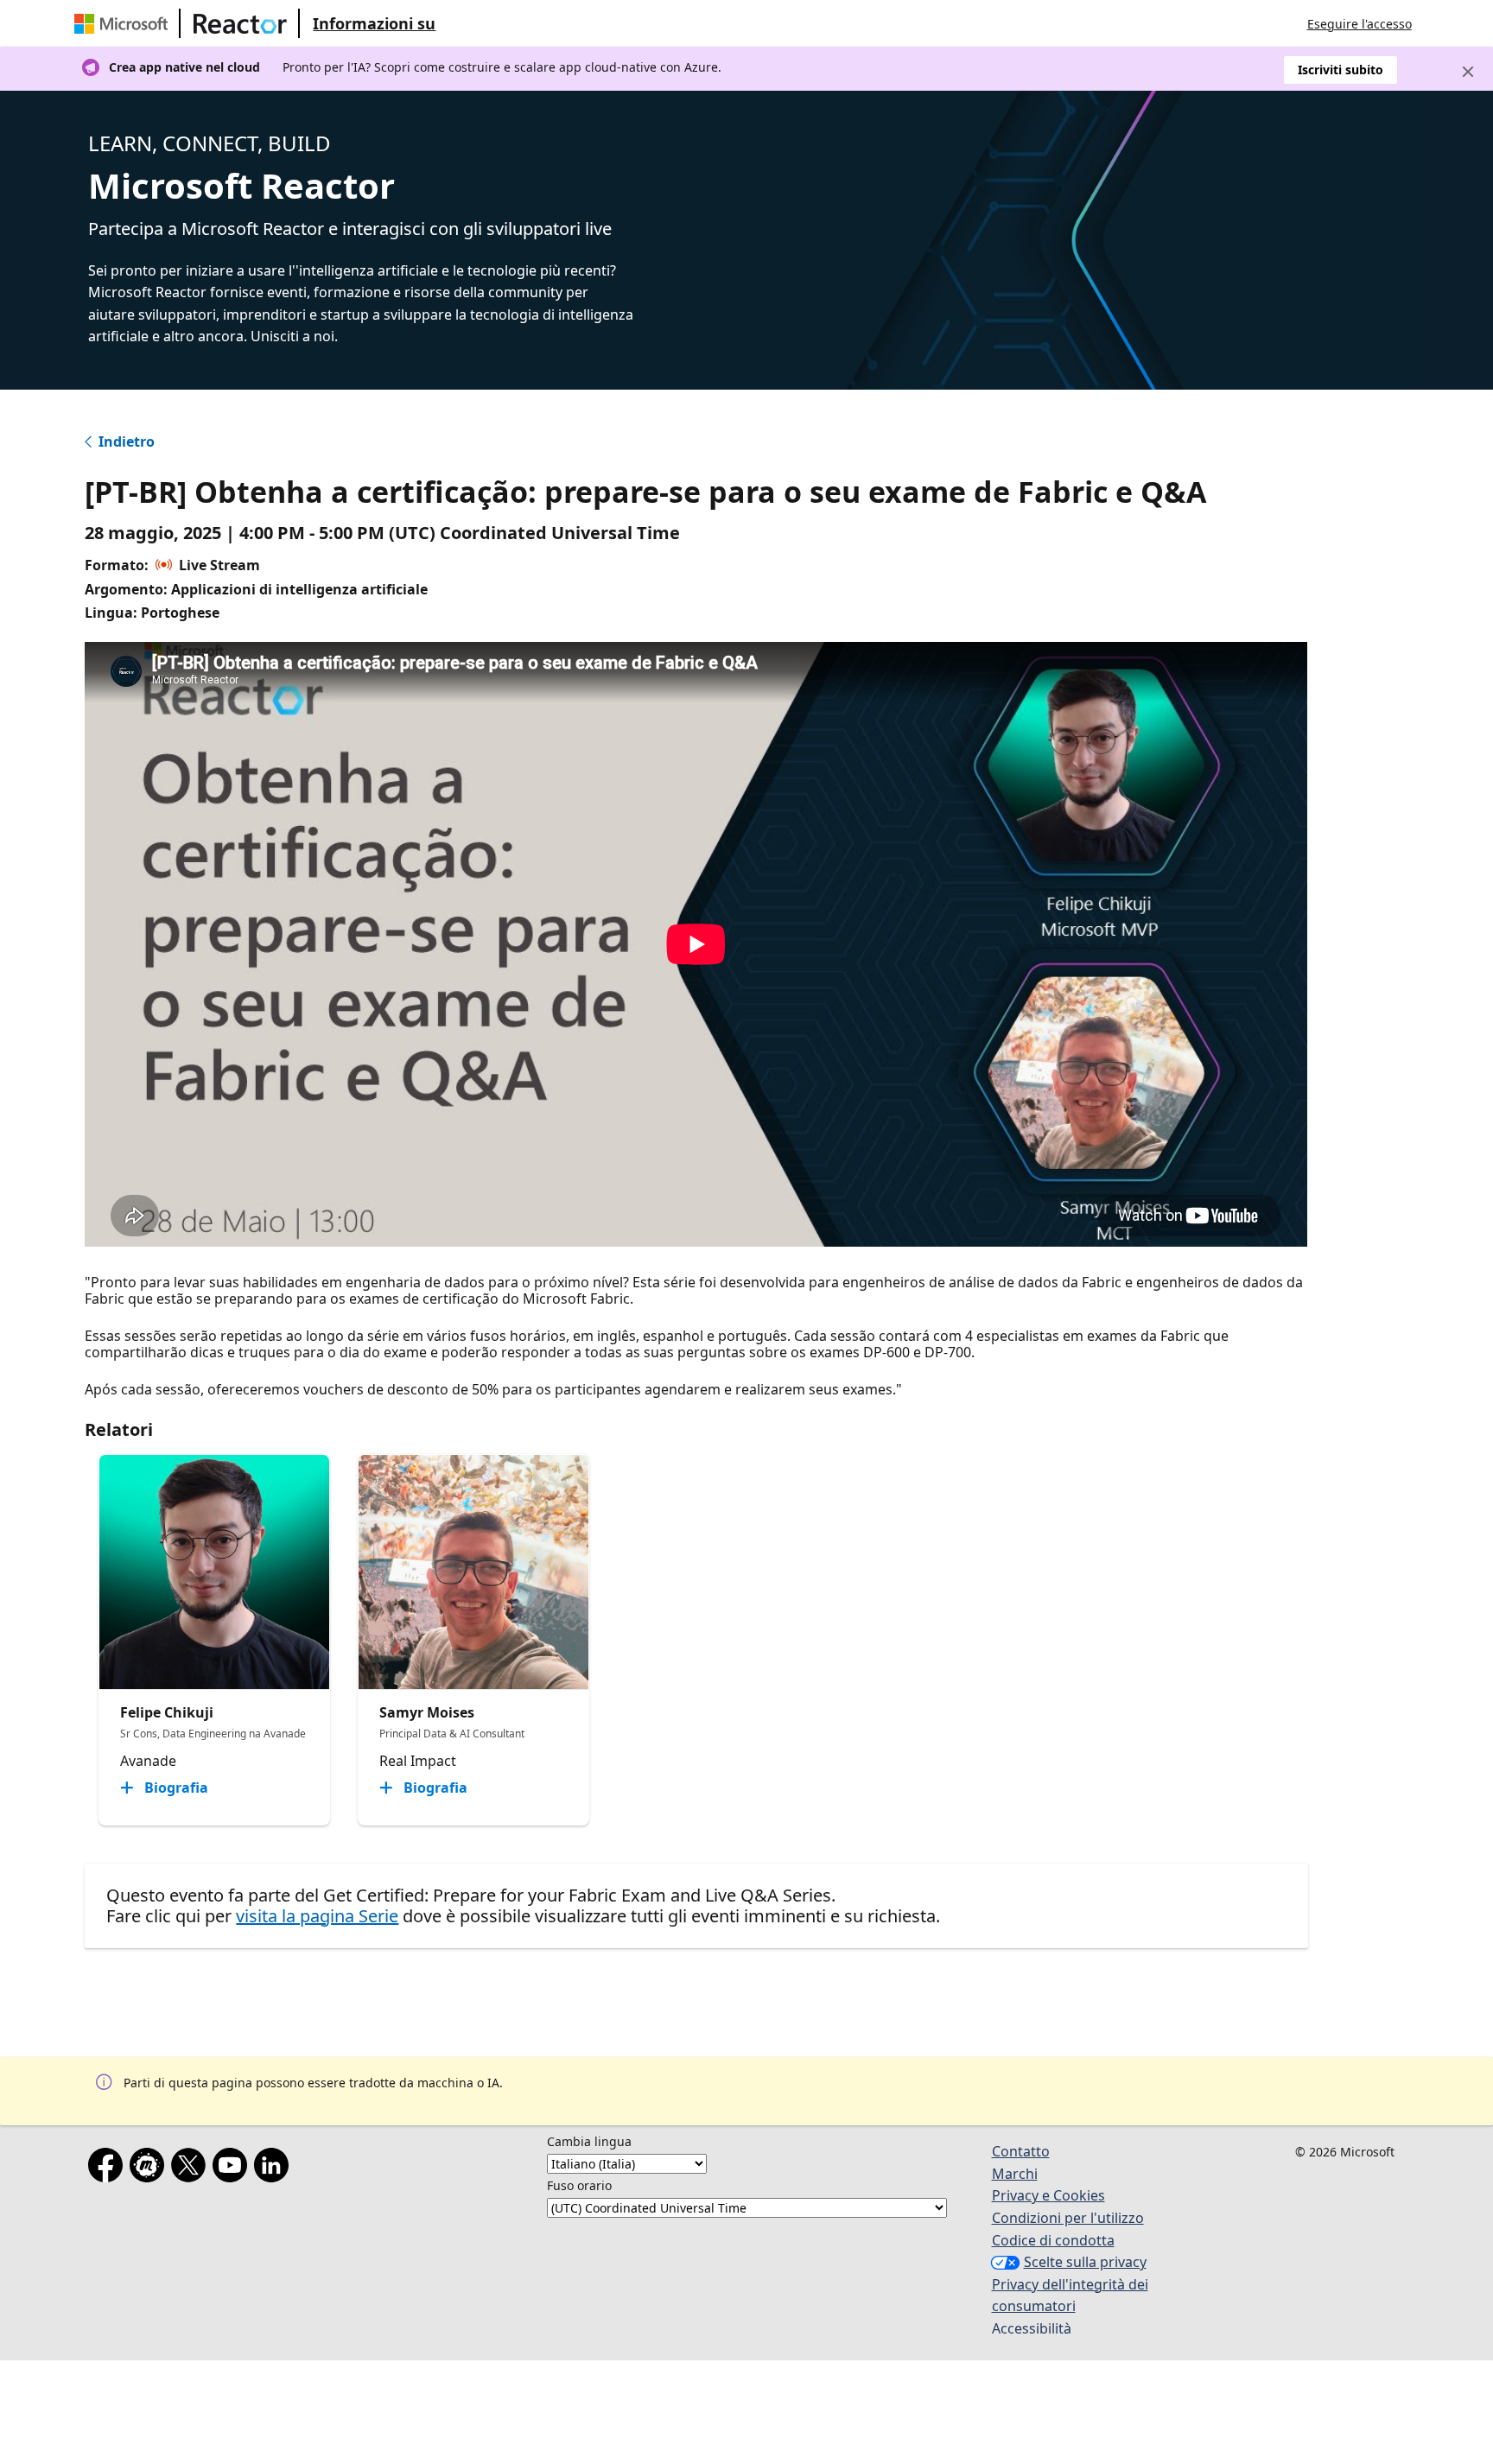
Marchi (1015, 2174)
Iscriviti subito (1341, 70)
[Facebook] (109, 2169)
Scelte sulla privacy (1085, 2262)
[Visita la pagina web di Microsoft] (124, 23)
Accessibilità (1032, 2328)
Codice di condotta (1053, 2240)
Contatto (1021, 2151)
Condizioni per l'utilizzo (1068, 2218)
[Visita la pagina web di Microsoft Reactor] (240, 23)
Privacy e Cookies (1048, 2195)
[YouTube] (233, 2169)
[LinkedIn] (275, 2169)
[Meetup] (150, 2169)
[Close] (1468, 72)
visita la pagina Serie (317, 1916)
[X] (192, 2169)
